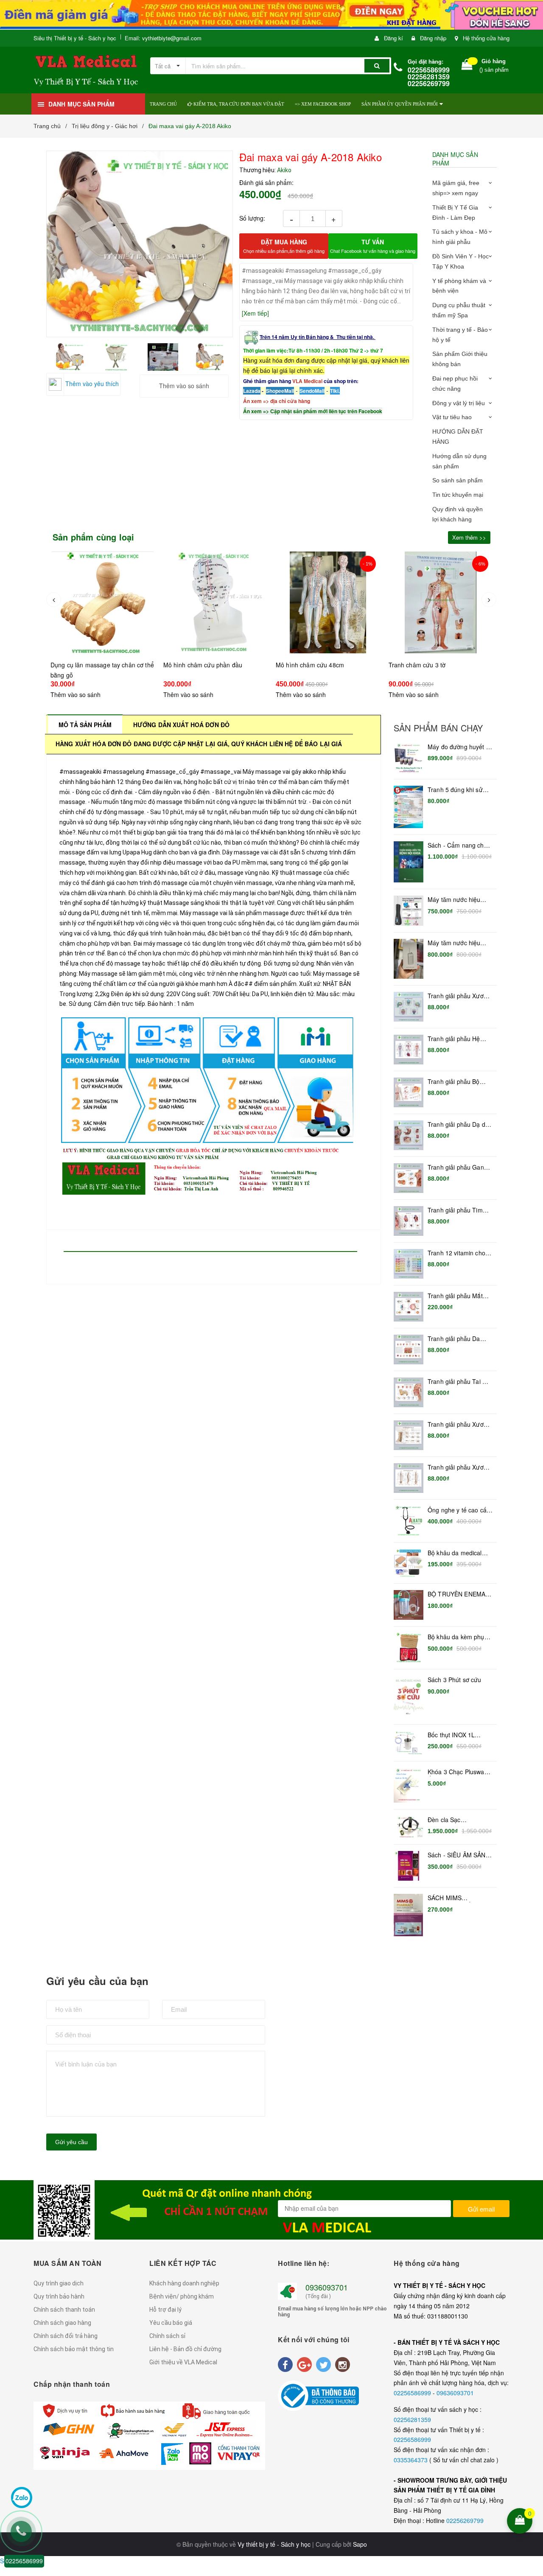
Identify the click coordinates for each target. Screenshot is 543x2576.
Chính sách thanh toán (64, 2310)
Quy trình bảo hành (59, 2296)
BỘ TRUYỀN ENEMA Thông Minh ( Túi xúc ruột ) (457, 1594)
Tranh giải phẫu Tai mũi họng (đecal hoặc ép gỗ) (460, 1382)
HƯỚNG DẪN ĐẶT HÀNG (458, 437)
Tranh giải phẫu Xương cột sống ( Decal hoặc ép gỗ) (459, 1467)
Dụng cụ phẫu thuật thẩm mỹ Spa (459, 310)
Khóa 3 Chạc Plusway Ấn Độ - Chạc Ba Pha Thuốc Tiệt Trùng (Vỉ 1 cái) (459, 1772)
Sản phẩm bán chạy (438, 728)
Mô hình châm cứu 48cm (310, 665)
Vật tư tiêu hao (452, 417)
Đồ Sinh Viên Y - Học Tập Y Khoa (460, 261)
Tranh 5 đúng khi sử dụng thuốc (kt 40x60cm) (455, 790)
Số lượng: (252, 218)
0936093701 (327, 2287)
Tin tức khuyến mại (458, 495)
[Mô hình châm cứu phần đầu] (216, 602)
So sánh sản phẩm (458, 480)
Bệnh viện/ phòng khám (182, 2296)
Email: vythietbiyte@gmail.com (163, 38)
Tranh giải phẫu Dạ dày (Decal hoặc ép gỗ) (460, 1125)
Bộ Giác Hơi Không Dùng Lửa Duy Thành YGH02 (97, 2548)
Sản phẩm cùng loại (94, 537)
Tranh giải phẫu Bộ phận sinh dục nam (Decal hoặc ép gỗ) (454, 1082)
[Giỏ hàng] (467, 66)
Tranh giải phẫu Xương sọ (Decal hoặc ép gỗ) (459, 996)
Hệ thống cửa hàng (486, 38)
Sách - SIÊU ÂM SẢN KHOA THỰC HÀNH (457, 1855)
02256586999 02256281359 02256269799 (429, 77)
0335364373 (411, 2460)
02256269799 (465, 2520)
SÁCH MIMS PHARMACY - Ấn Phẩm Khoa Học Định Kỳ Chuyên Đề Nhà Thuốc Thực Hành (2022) (460, 1898)
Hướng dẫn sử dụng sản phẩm (459, 461)
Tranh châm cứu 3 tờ (417, 665)
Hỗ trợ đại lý (165, 2310)
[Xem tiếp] (255, 313)
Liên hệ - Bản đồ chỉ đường (185, 2349)
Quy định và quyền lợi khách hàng (458, 514)
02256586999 (413, 2393)
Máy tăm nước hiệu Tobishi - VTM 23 (454, 900)
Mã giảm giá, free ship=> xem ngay (456, 188)
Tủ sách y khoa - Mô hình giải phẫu (460, 237)
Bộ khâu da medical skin (455, 1553)
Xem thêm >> (469, 537)
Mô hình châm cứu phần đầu (203, 665)
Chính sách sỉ (167, 2336)
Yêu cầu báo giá (171, 2323)
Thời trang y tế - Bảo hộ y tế (460, 335)
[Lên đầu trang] (531, 2466)
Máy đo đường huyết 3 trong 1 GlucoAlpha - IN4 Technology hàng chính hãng (459, 747)
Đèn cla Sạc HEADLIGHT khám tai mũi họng (458, 1820)
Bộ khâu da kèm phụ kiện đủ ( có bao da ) (456, 1637)
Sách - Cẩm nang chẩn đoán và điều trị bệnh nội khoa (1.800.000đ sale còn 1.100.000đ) (459, 846)
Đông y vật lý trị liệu (459, 403)
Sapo (360, 2544)
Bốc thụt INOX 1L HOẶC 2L (451, 1735)
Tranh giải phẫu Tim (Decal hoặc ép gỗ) (455, 1210)
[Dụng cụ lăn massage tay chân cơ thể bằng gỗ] (103, 602)
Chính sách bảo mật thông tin (74, 2349)
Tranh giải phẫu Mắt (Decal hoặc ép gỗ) (455, 1296)
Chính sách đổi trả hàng (66, 2336)
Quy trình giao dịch (59, 2283)
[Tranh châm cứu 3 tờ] (441, 602)
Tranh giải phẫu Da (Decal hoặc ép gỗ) (454, 1339)
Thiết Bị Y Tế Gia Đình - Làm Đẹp (455, 213)
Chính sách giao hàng (62, 2323)
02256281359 (412, 2419)
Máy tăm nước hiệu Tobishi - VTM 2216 (455, 943)
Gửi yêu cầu (71, 2142)
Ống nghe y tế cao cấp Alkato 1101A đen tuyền (459, 1510)
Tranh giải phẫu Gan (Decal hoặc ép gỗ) (456, 1168)
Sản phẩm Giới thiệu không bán (460, 359)
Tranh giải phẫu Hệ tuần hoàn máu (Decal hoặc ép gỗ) (458, 1039)
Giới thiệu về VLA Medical (183, 2362)
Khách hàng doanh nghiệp (184, 2283)
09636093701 (455, 2393)
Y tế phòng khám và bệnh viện (459, 286)
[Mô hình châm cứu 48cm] (328, 602)
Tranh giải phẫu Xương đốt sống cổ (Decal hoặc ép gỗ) (459, 1425)
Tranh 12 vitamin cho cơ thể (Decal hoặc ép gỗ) (458, 1253)
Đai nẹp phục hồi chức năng (455, 384)
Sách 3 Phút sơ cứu (455, 1680)
